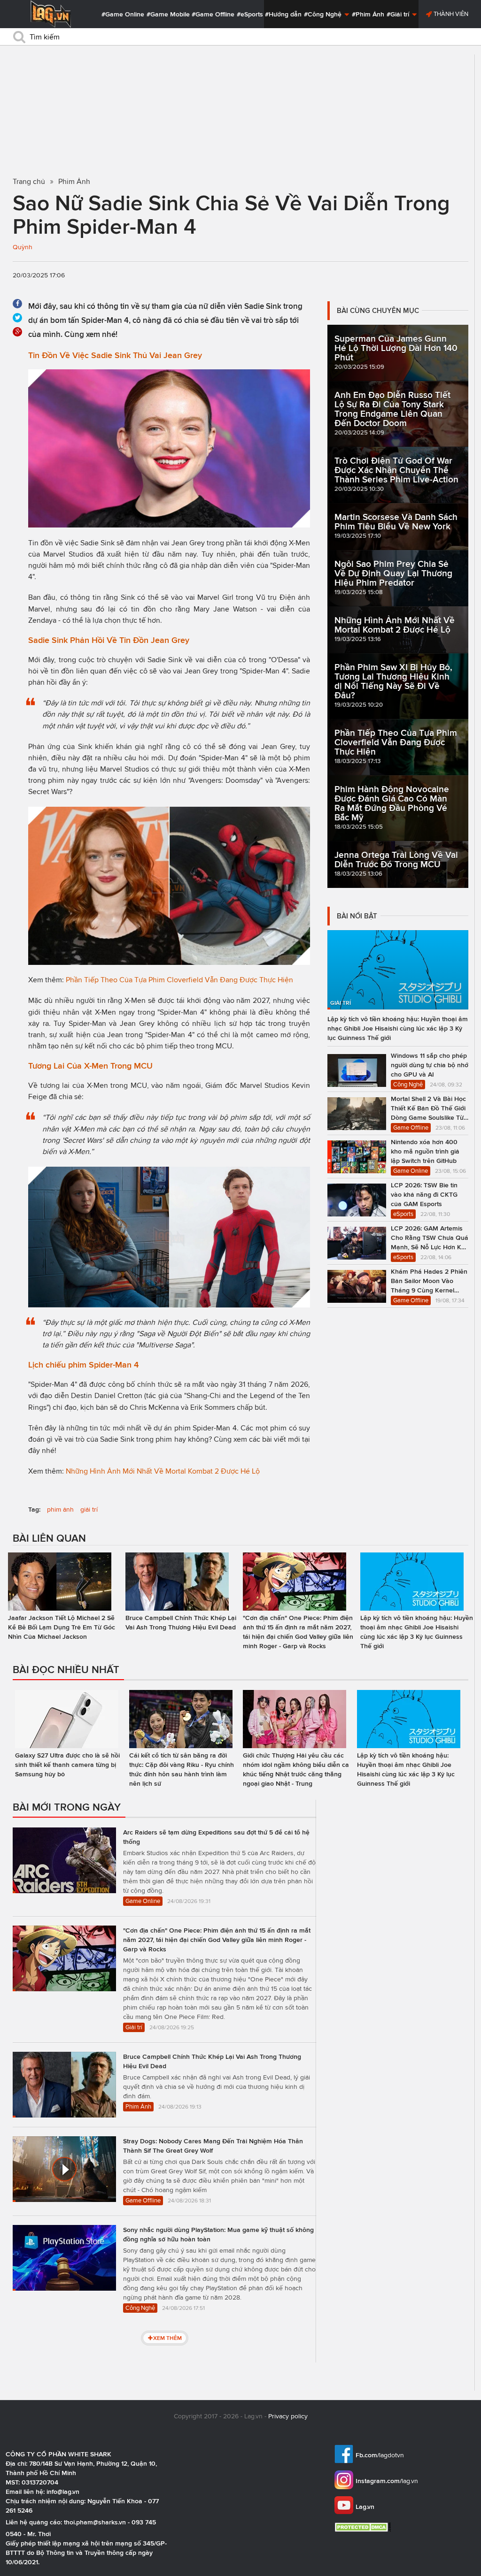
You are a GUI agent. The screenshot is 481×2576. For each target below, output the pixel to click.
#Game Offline (213, 14)
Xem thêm (167, 2338)
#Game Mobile (168, 14)
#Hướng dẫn (283, 14)
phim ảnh (60, 1510)
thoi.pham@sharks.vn (95, 2522)
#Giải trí (399, 14)
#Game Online (123, 14)
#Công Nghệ (324, 14)
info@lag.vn (63, 2492)
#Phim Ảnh (368, 14)
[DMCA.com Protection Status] (364, 2527)
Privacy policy (288, 2416)
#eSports (250, 14)
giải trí (89, 1510)
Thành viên (450, 14)
